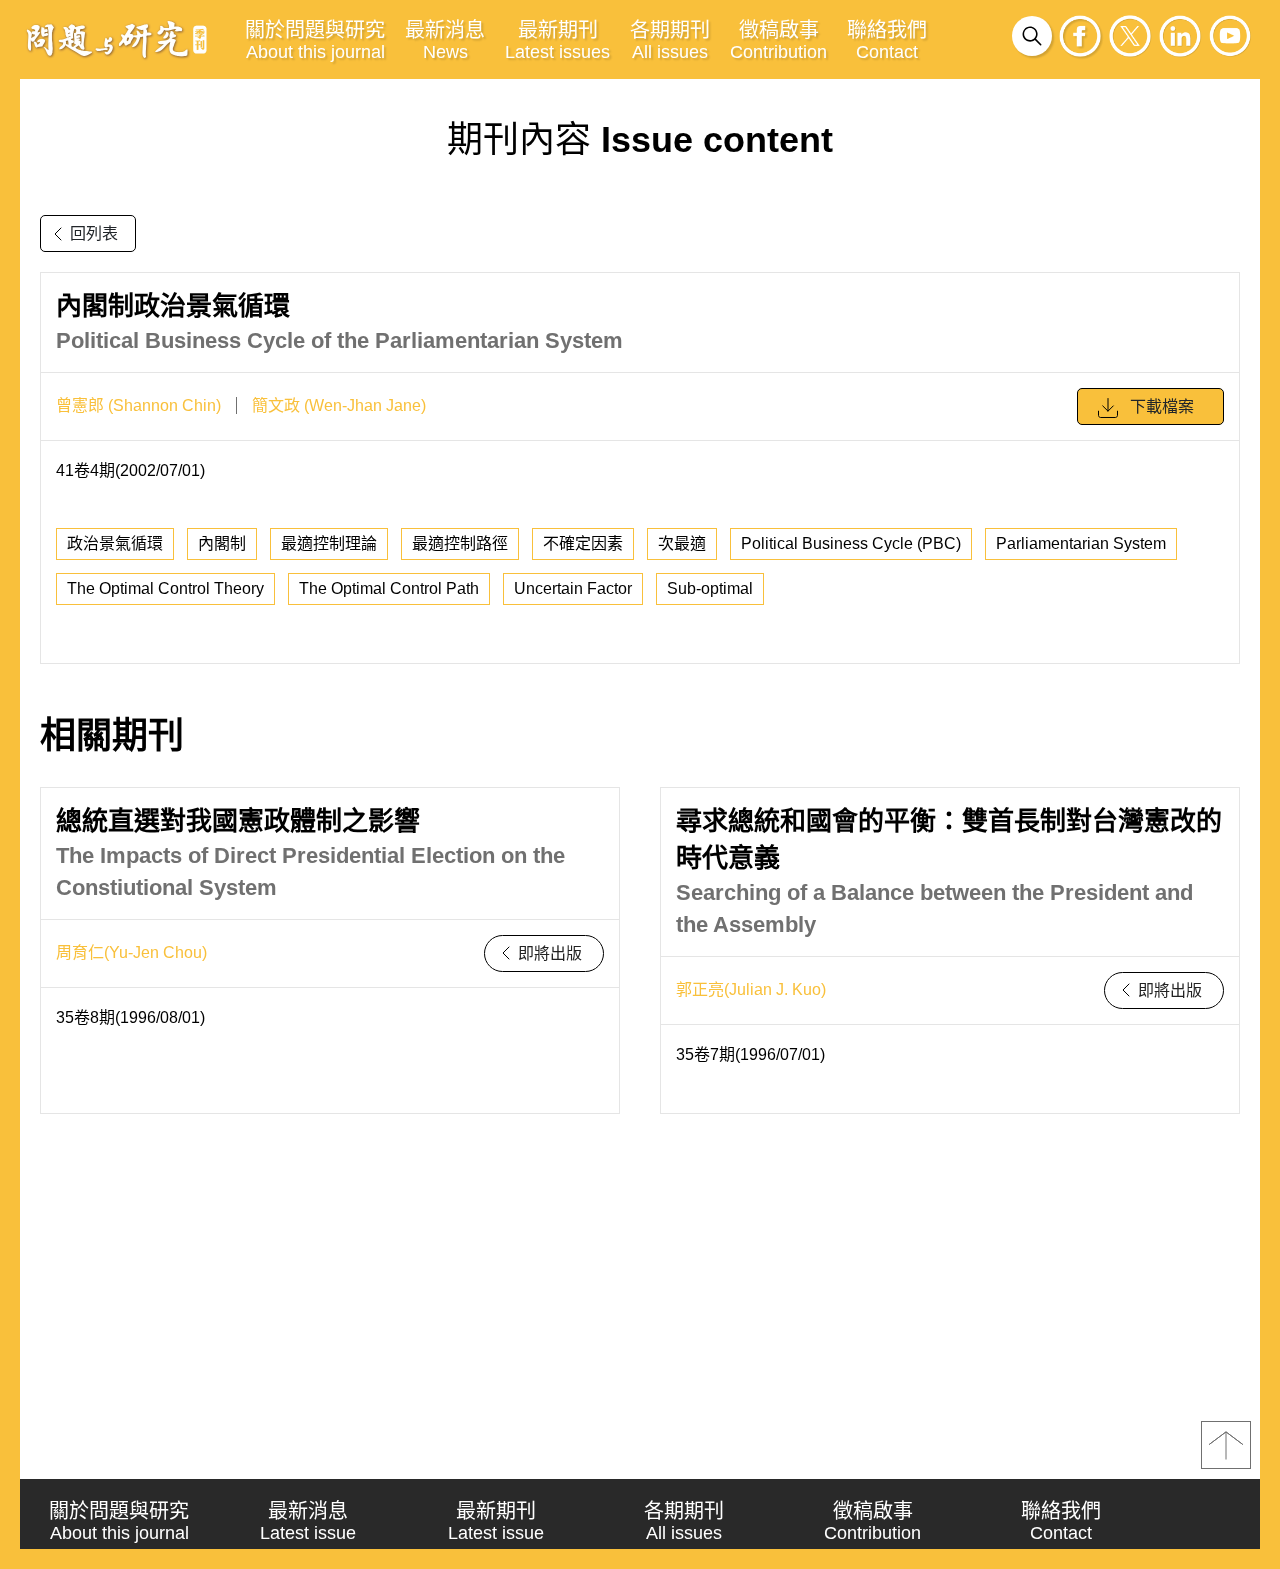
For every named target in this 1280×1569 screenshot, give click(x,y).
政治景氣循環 (115, 543)
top (1226, 1445)
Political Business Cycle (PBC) (851, 543)
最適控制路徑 (460, 543)
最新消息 (445, 40)
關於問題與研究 (315, 40)
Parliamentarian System (1081, 543)
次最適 (682, 543)
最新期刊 (557, 40)
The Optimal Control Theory (165, 588)
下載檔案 (1162, 406)
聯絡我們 (887, 40)
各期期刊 (670, 40)
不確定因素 (583, 543)
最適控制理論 (329, 543)
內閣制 (222, 543)
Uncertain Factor (573, 588)
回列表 (94, 233)
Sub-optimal (710, 588)
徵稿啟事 (778, 40)
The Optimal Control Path (389, 588)
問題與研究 (117, 39)
